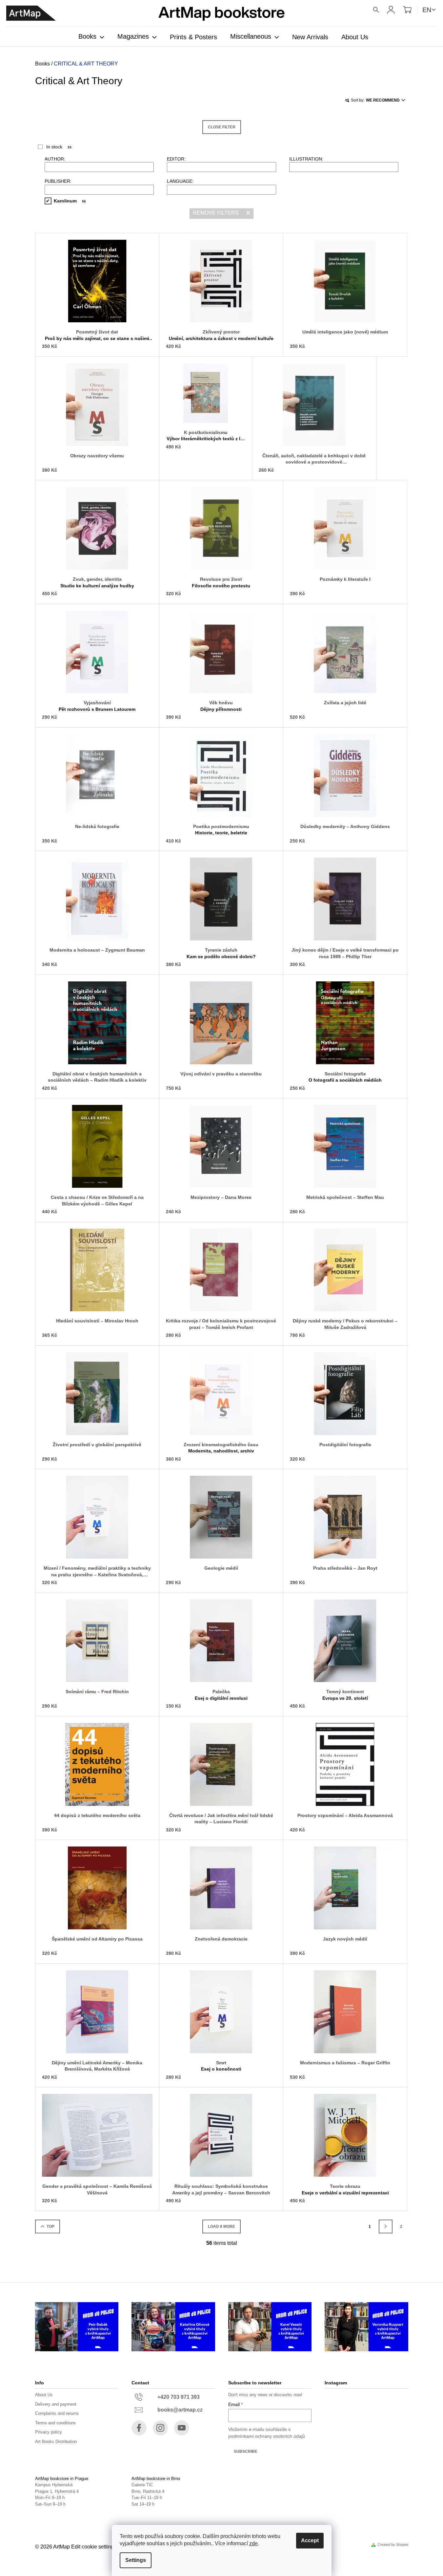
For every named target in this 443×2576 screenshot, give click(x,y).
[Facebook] (139, 2428)
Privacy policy (49, 2432)
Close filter (222, 127)
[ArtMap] (31, 13)
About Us (44, 2395)
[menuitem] (91, 37)
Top (50, 2226)
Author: (55, 159)
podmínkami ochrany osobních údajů (267, 2436)
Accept (310, 2540)
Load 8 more (221, 2226)
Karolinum (70, 201)
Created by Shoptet (393, 2545)
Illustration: (306, 159)
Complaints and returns (57, 2413)
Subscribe (246, 2452)
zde (253, 2543)
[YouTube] (182, 2428)
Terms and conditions (55, 2423)
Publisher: (58, 181)
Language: (180, 181)
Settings (136, 2560)
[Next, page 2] (386, 2226)
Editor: (176, 159)
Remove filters (216, 213)
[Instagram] (160, 2428)
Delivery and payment (56, 2404)
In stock (59, 147)
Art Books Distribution (56, 2442)
